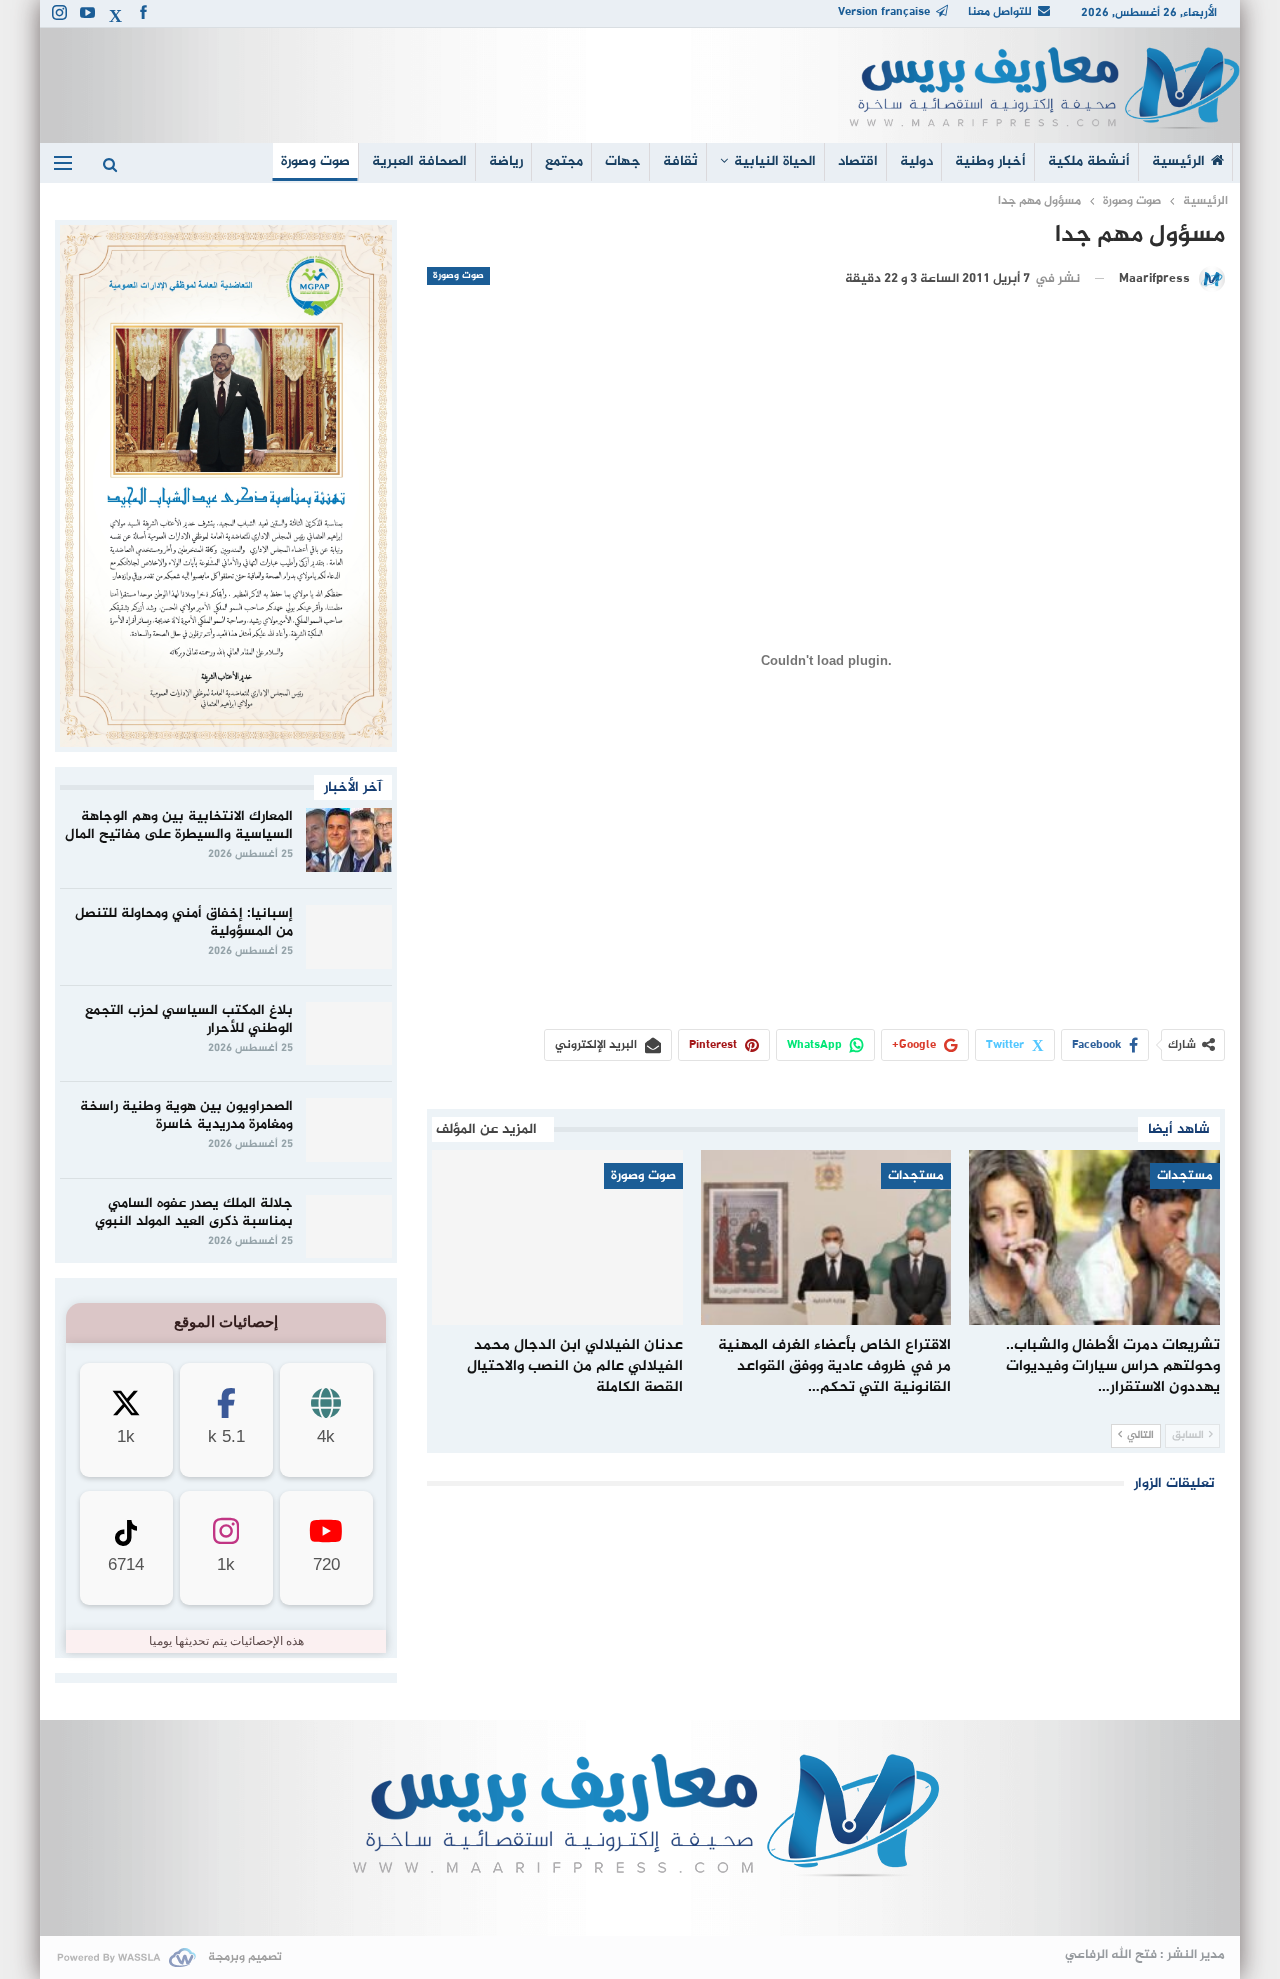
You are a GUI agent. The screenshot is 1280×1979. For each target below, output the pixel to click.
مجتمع (564, 161)
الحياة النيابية (775, 161)
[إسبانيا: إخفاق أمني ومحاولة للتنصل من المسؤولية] (349, 937)
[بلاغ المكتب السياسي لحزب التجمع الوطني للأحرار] (349, 1034)
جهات (623, 161)
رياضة (506, 161)
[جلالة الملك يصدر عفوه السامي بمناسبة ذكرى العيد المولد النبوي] (349, 1227)
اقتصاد (858, 161)
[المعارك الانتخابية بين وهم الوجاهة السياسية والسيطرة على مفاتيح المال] (349, 840)
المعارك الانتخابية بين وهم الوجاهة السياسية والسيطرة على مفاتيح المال (179, 825)
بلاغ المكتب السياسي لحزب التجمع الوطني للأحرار (189, 1019)
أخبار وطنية (990, 161)
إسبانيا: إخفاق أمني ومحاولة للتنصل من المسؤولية (184, 922)
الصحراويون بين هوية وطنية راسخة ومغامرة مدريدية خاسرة (186, 1115)
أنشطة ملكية (1089, 161)
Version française (884, 12)
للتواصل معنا (1000, 12)
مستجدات (1185, 1176)
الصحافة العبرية (419, 161)
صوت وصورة (315, 161)
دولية (916, 161)
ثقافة (680, 161)
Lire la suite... (640, 1904)
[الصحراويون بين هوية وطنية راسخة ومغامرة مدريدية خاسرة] (349, 1130)
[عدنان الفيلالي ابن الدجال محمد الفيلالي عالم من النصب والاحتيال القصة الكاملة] (557, 1237)
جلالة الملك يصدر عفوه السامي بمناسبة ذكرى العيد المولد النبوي (194, 1212)
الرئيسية (1178, 161)
